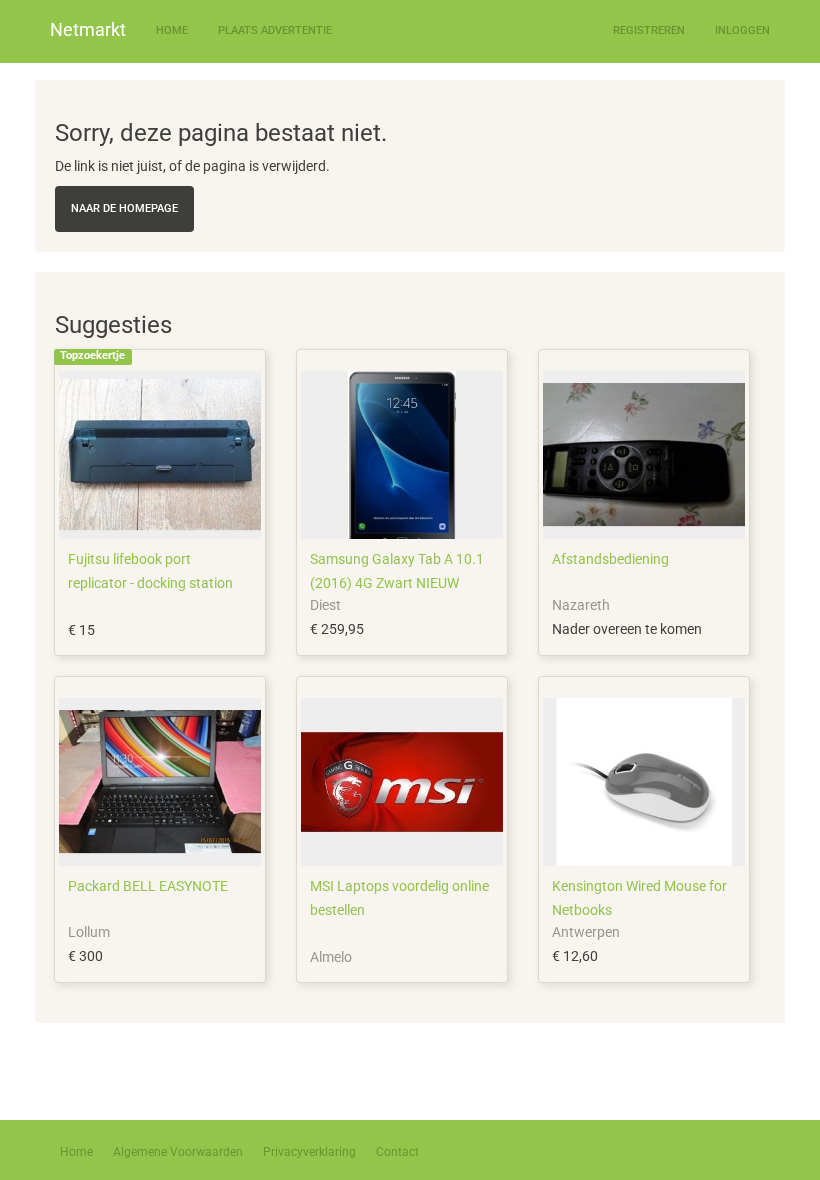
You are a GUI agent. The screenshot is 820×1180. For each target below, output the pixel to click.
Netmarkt (88, 29)
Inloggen (742, 30)
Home (172, 30)
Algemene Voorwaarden (178, 1152)
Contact (397, 1152)
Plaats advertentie (275, 30)
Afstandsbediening (610, 559)
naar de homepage (124, 208)
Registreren (649, 30)
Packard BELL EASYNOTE (148, 886)
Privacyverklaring (309, 1152)
